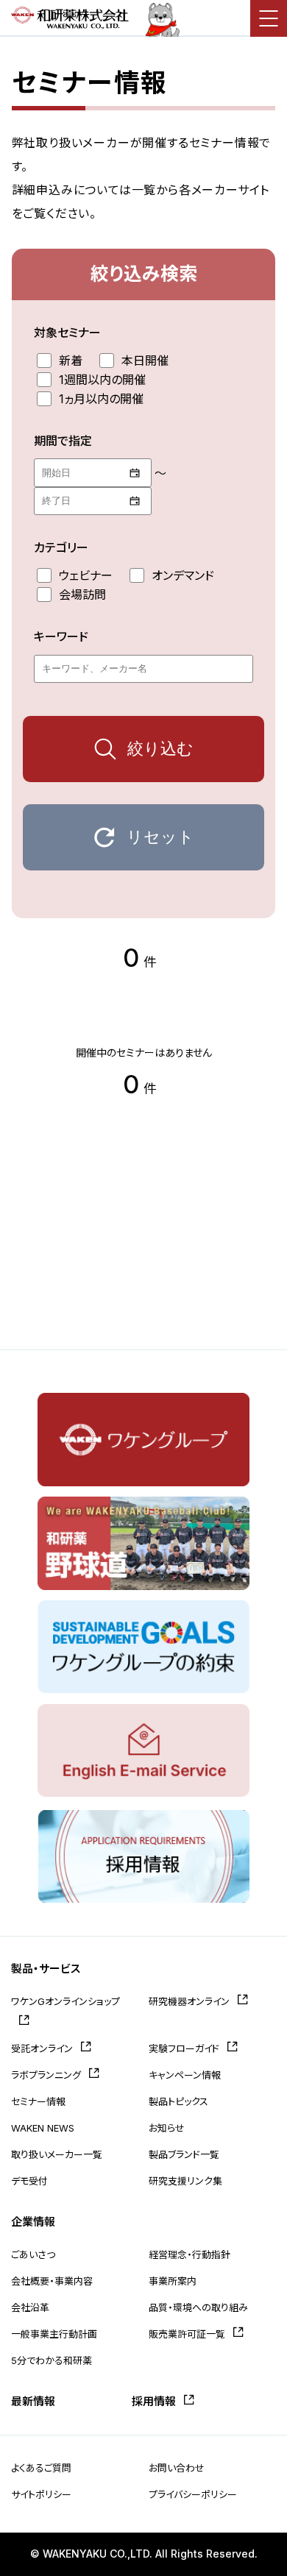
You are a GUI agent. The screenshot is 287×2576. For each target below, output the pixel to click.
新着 (71, 361)
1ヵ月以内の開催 (101, 399)
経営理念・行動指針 (189, 2254)
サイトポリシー (41, 2494)
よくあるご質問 (41, 2468)
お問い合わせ (177, 2468)
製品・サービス (46, 1969)
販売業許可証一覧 (187, 2334)
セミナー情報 (38, 2101)
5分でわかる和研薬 (52, 2360)
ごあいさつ (33, 2254)
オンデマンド (183, 575)
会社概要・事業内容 (52, 2281)
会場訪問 (82, 595)
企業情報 (33, 2222)
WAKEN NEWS (43, 2128)
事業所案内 (173, 2281)
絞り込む (160, 749)
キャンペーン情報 (185, 2075)
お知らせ (167, 2128)
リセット (160, 837)
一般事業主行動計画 (54, 2334)
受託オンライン (42, 2048)
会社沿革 (30, 2307)
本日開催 (145, 361)
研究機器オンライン (189, 2001)
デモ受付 (29, 2181)
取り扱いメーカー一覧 (57, 2154)
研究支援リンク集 (185, 2181)
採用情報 (154, 2401)
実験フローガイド (184, 2048)
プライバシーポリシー (193, 2494)
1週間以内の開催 (102, 380)
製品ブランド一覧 (184, 2154)
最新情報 (33, 2401)
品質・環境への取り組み (198, 2307)
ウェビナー (86, 575)
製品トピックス (178, 2101)
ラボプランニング (46, 2075)
